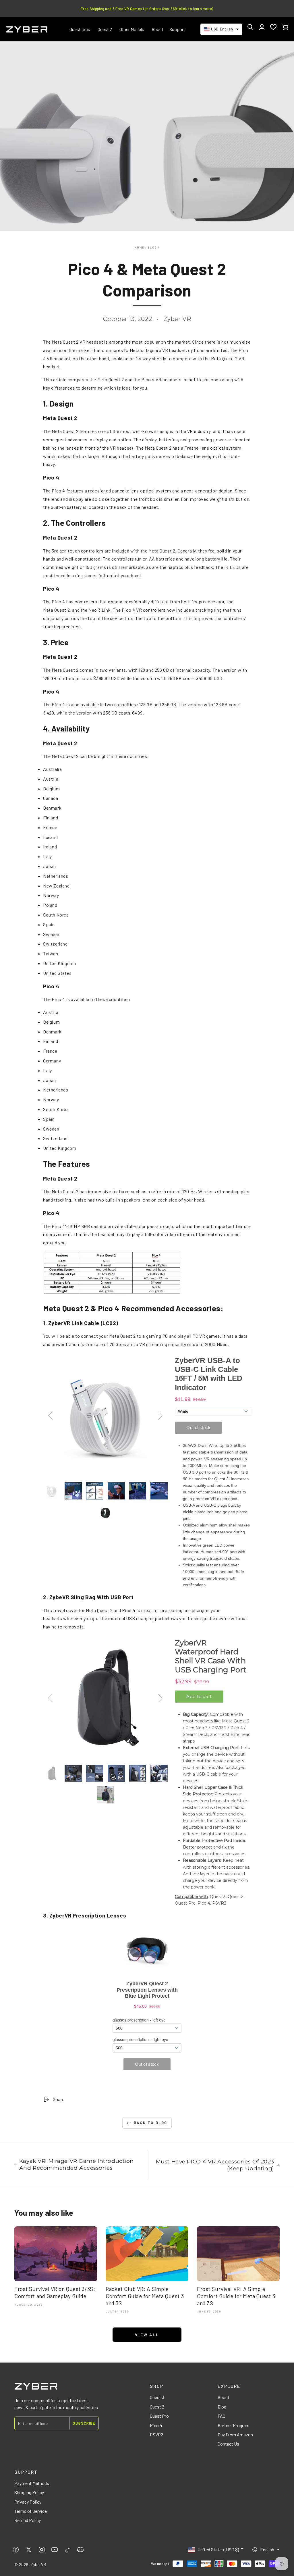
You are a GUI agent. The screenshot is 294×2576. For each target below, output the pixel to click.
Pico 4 (156, 2425)
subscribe (84, 2423)
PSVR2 (156, 2435)
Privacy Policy (28, 2502)
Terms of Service (31, 2511)
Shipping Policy (29, 2492)
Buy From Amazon (235, 2435)
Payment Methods (32, 2483)
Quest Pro (159, 2416)
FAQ (222, 2416)
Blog (152, 247)
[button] (250, 27)
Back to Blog (151, 2123)
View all (147, 2335)
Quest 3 (157, 2397)
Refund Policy (28, 2520)
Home (139, 247)
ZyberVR (38, 2564)
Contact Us (228, 2444)
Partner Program (234, 2425)
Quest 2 (157, 2407)
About (224, 2397)
